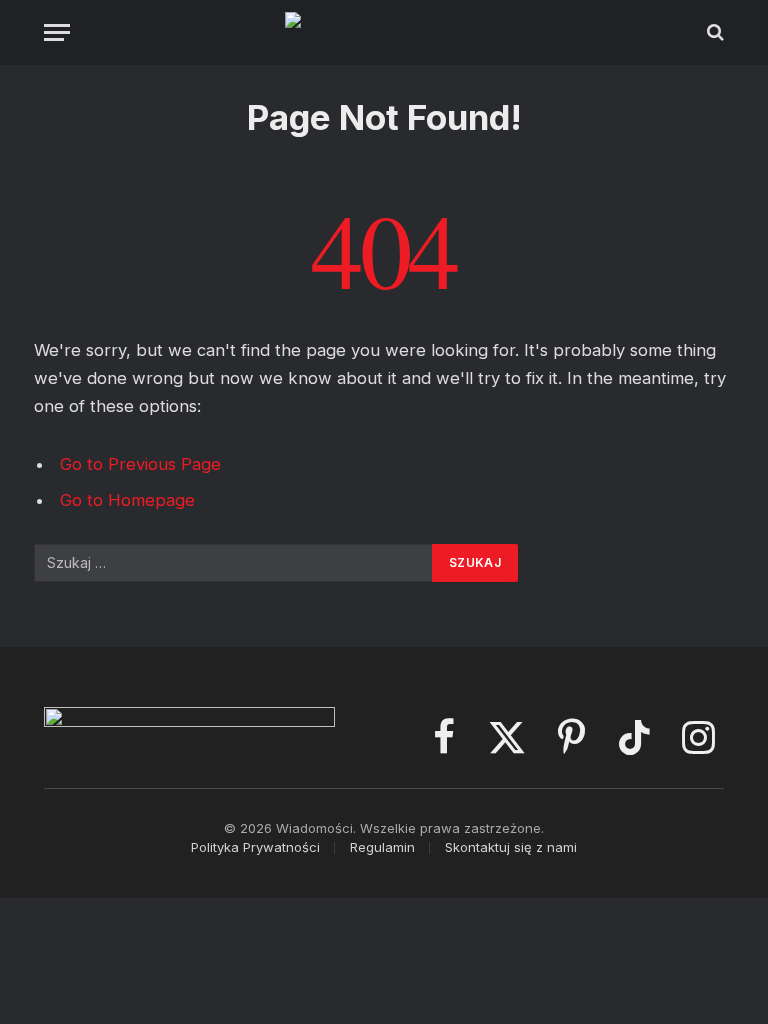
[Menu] (57, 32)
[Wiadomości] (384, 32)
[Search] (713, 32)
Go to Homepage (127, 500)
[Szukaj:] (234, 563)
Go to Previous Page (140, 464)
